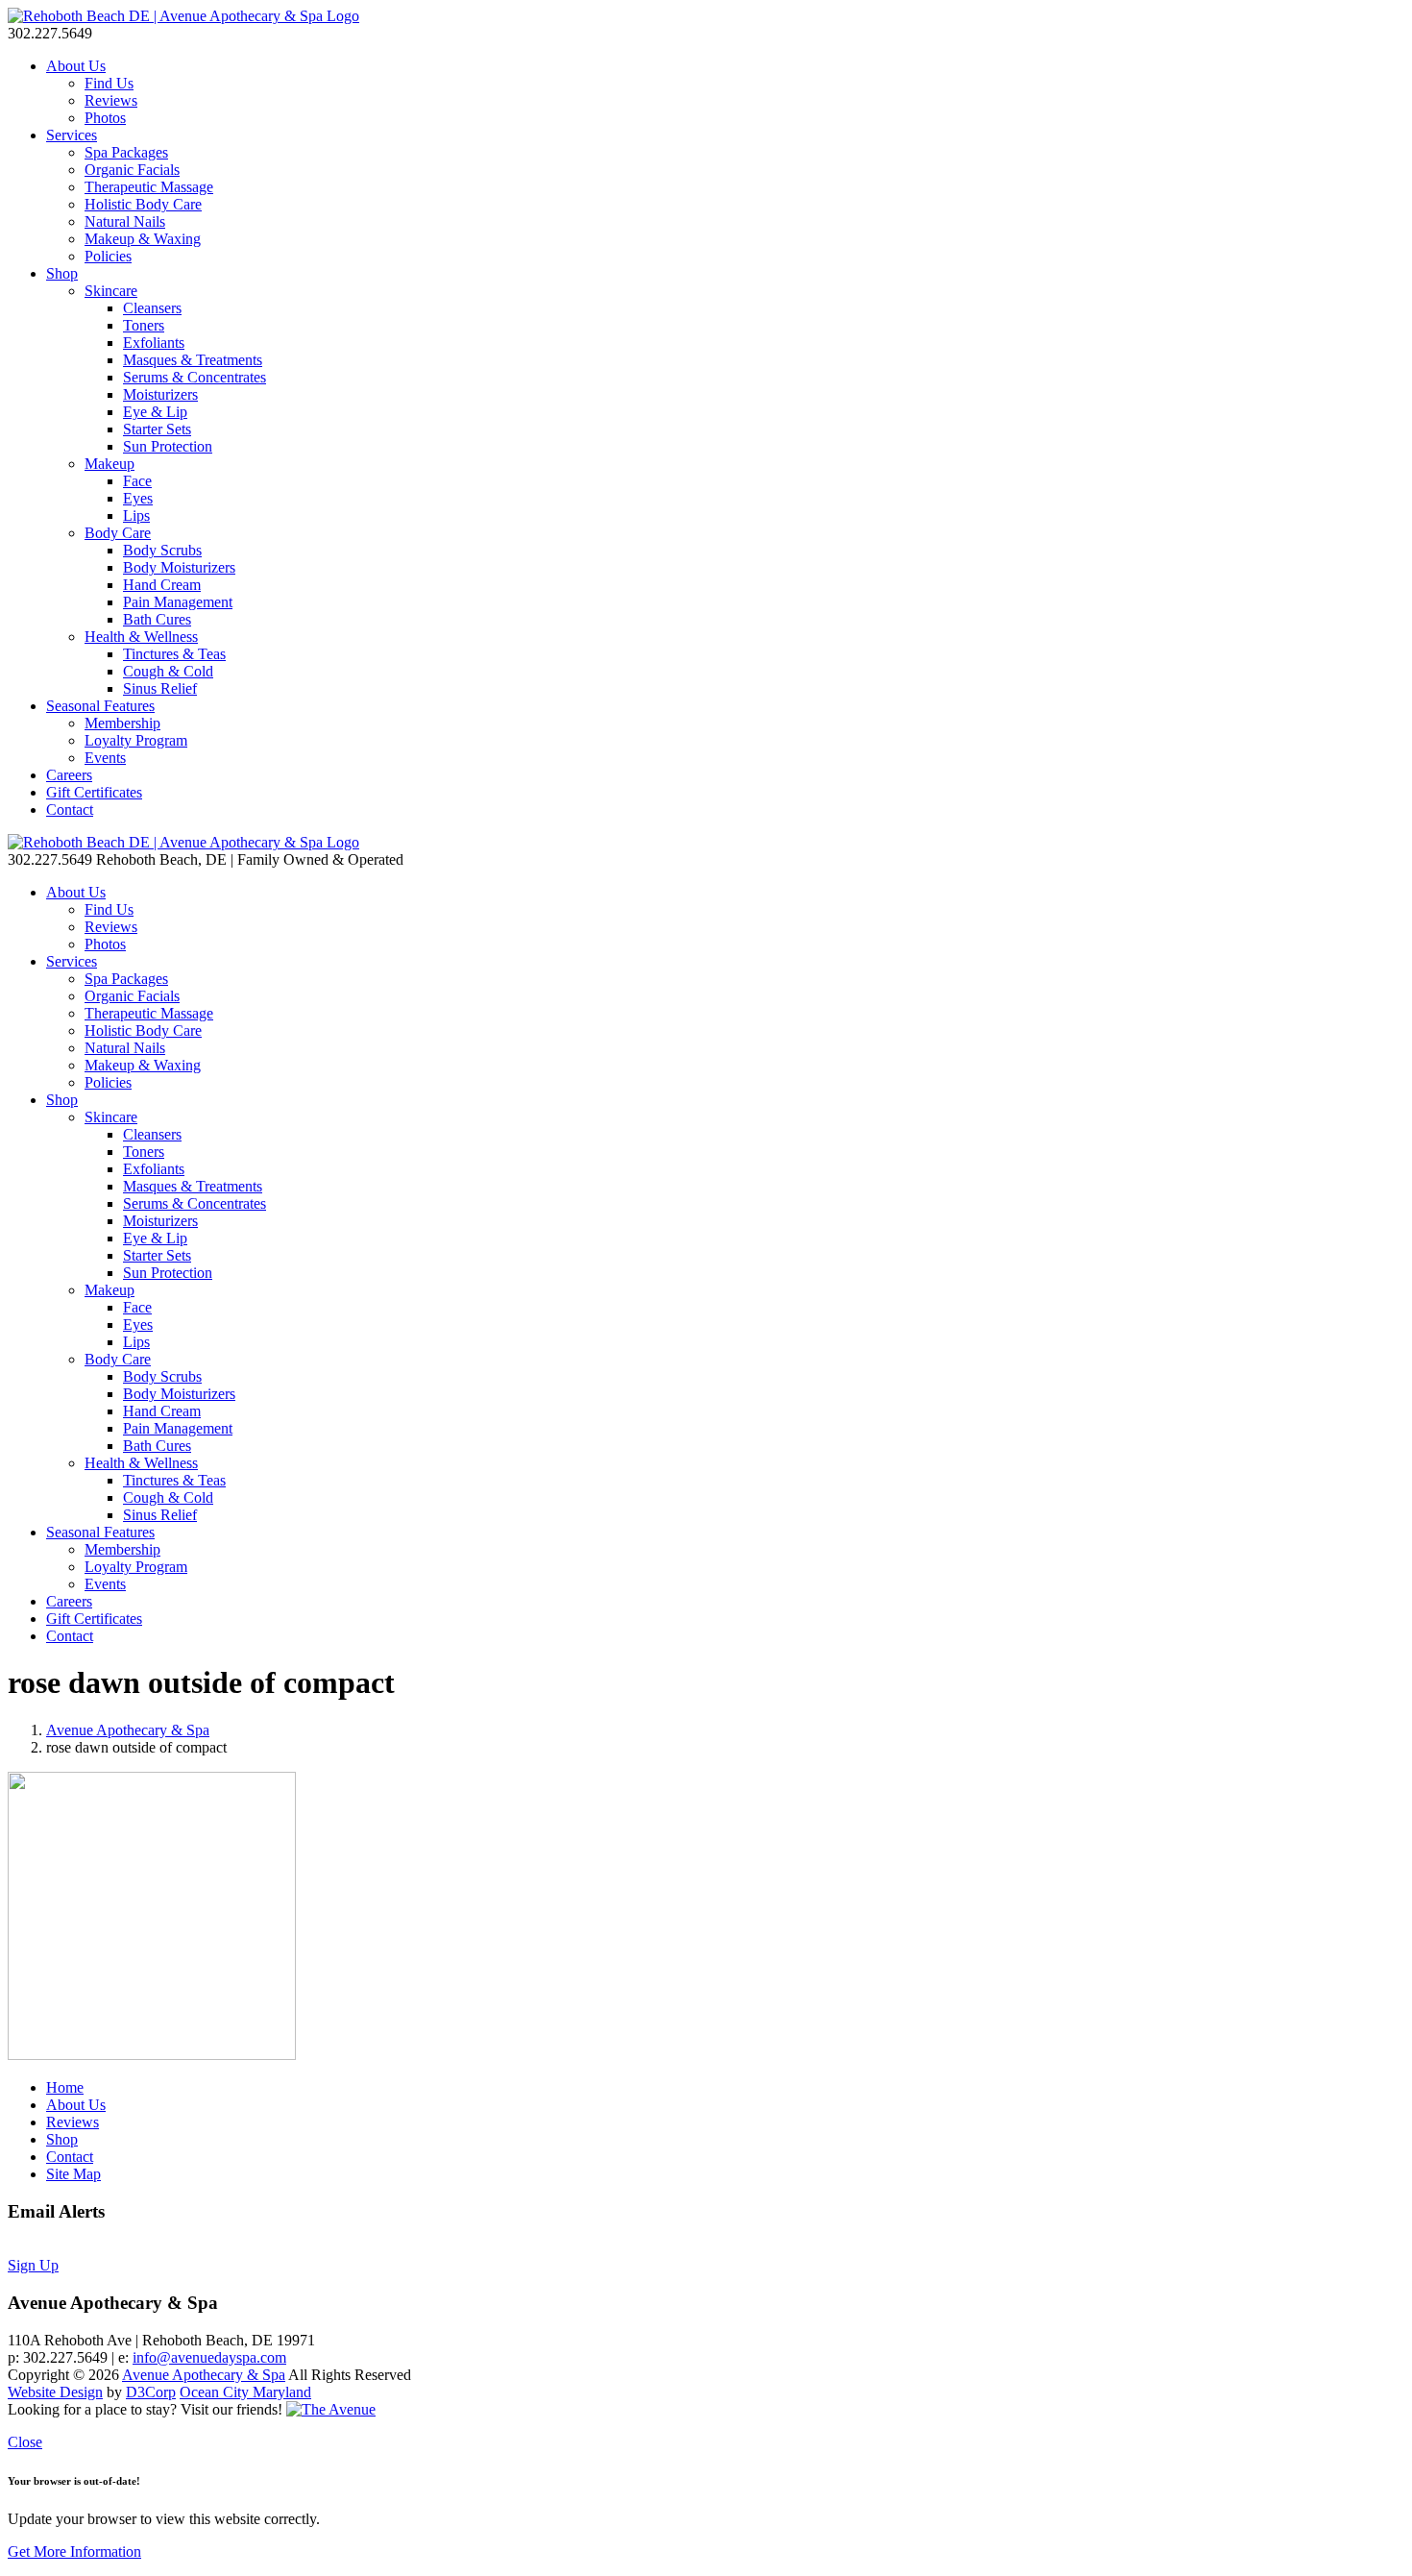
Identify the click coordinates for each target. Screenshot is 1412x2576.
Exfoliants (154, 343)
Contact (70, 810)
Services (72, 135)
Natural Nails (125, 221)
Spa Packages (126, 152)
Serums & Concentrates (195, 377)
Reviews (111, 100)
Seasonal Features (100, 706)
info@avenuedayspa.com (209, 2357)
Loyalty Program (136, 740)
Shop (62, 273)
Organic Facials (132, 170)
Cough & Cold (168, 671)
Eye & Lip (155, 412)
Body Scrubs (162, 550)
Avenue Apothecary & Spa (128, 1730)
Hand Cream (162, 585)
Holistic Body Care (143, 204)
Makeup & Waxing (143, 239)
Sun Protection (168, 446)
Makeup (110, 464)
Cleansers (152, 308)
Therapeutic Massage (149, 187)
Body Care (118, 533)
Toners (144, 325)
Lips (136, 515)
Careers (69, 775)
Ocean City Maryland (245, 2392)
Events (105, 758)
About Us (76, 66)
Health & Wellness (141, 637)
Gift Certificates (94, 792)
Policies (108, 256)
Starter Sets (157, 429)
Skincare (111, 291)
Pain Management (178, 602)
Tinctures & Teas (174, 654)
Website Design (55, 2392)
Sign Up (33, 2265)
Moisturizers (160, 394)
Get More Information (74, 2551)
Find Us (109, 83)
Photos (105, 118)
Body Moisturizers (179, 567)
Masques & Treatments (193, 360)
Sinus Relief (160, 688)
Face (137, 481)
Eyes (138, 498)
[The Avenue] (331, 2409)
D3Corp (151, 2392)
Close (25, 2442)
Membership (122, 723)
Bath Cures (157, 619)
